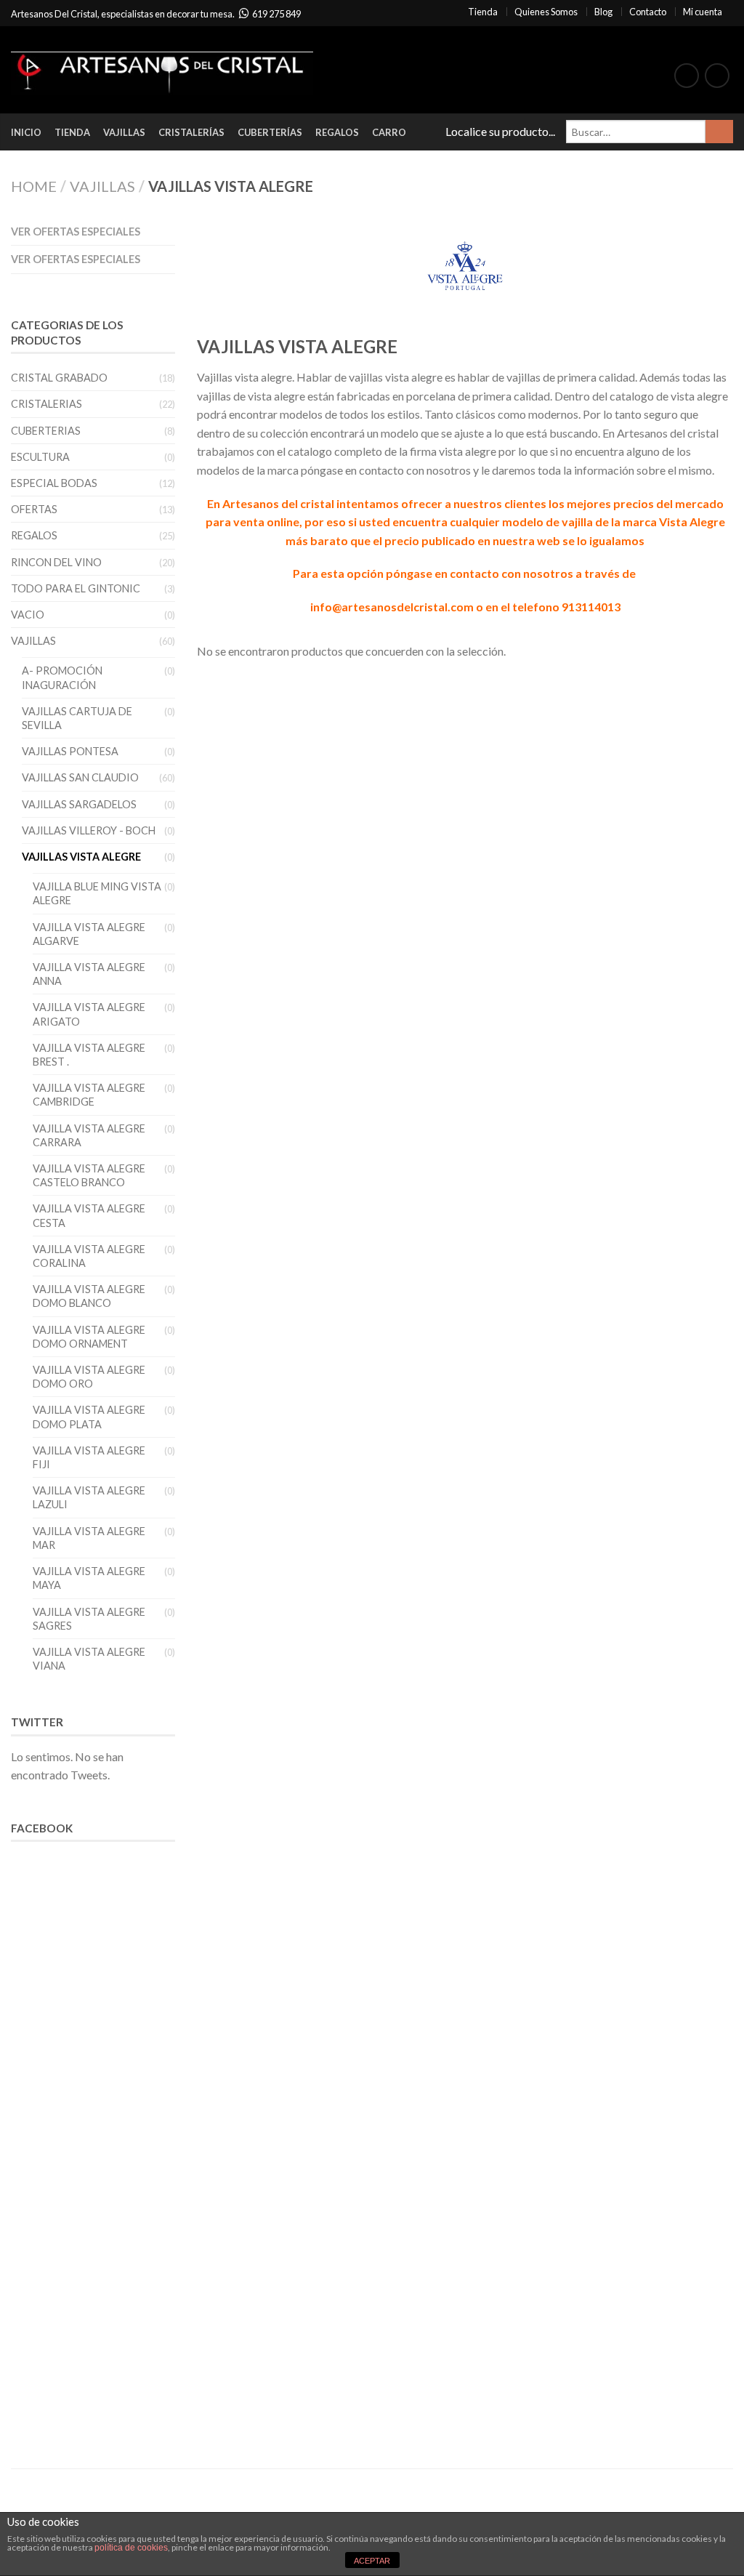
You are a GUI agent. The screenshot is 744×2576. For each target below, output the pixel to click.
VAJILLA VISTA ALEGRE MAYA (89, 1578)
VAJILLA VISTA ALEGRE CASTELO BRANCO (89, 1175)
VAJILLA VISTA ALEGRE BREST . (89, 1055)
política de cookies (131, 2548)
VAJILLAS (102, 186)
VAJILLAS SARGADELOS (79, 804)
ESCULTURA (40, 457)
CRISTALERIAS (46, 404)
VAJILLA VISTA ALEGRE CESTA (89, 1215)
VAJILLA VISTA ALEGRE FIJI (89, 1457)
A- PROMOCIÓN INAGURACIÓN (62, 677)
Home (34, 186)
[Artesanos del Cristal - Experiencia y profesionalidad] (162, 70)
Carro (389, 132)
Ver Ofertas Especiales (76, 232)
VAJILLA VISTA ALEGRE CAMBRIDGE (89, 1095)
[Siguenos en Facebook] (687, 76)
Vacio (28, 615)
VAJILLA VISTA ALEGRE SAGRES (89, 1619)
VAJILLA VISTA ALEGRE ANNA (89, 974)
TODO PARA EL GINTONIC (76, 588)
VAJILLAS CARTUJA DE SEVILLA (77, 718)
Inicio (26, 132)
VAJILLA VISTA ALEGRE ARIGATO (89, 1014)
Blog (603, 12)
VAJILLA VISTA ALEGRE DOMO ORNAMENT (89, 1337)
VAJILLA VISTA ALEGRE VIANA (89, 1659)
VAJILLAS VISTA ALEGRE (81, 857)
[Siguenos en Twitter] (717, 76)
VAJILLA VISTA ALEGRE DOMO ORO (89, 1377)
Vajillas (124, 132)
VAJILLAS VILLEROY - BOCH (89, 830)
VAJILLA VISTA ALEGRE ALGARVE (89, 934)
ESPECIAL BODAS (54, 483)
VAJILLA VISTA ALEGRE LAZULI (89, 1497)
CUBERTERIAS (46, 431)
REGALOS (34, 535)
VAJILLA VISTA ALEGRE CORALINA (89, 1256)
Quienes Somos (546, 12)
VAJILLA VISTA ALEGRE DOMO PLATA (89, 1417)
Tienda (483, 12)
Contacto (648, 12)
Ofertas (34, 509)
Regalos (337, 132)
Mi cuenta (703, 12)
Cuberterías (270, 132)
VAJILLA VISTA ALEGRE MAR (89, 1538)
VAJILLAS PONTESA (70, 751)
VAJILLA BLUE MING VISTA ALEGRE (97, 893)
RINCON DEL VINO (56, 562)
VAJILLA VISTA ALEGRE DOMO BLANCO (89, 1296)
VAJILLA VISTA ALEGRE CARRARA (89, 1135)
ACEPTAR (372, 2561)
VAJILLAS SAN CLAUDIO (80, 777)
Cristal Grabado (59, 378)
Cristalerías (191, 132)
